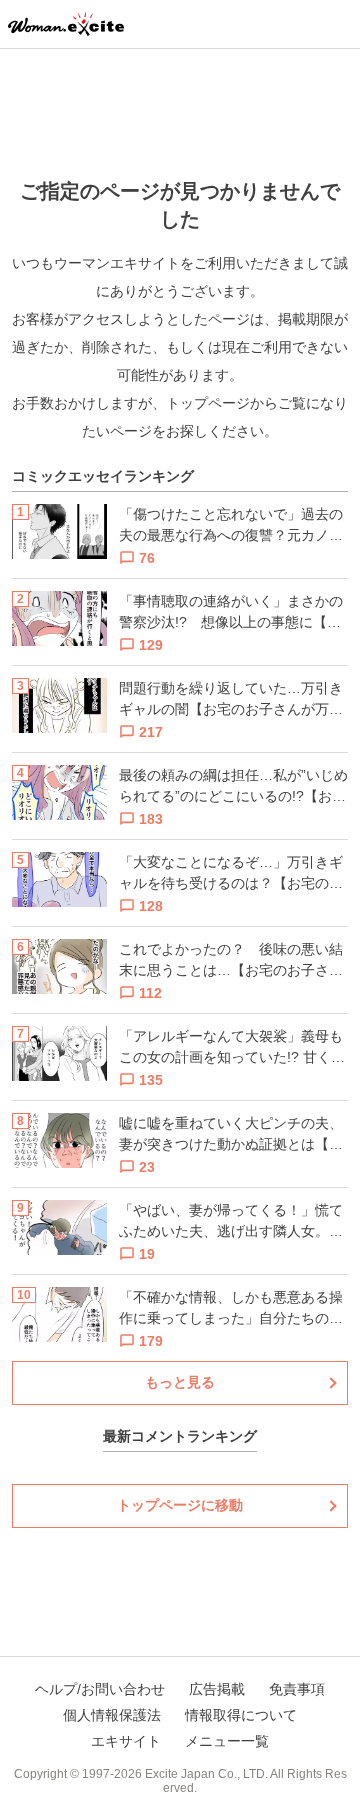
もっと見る (180, 1382)
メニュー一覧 (227, 1741)
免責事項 (297, 1689)
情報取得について (241, 1715)
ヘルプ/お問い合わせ (100, 1689)
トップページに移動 (180, 1505)
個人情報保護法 (112, 1715)
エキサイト (126, 1741)
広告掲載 (217, 1689)
